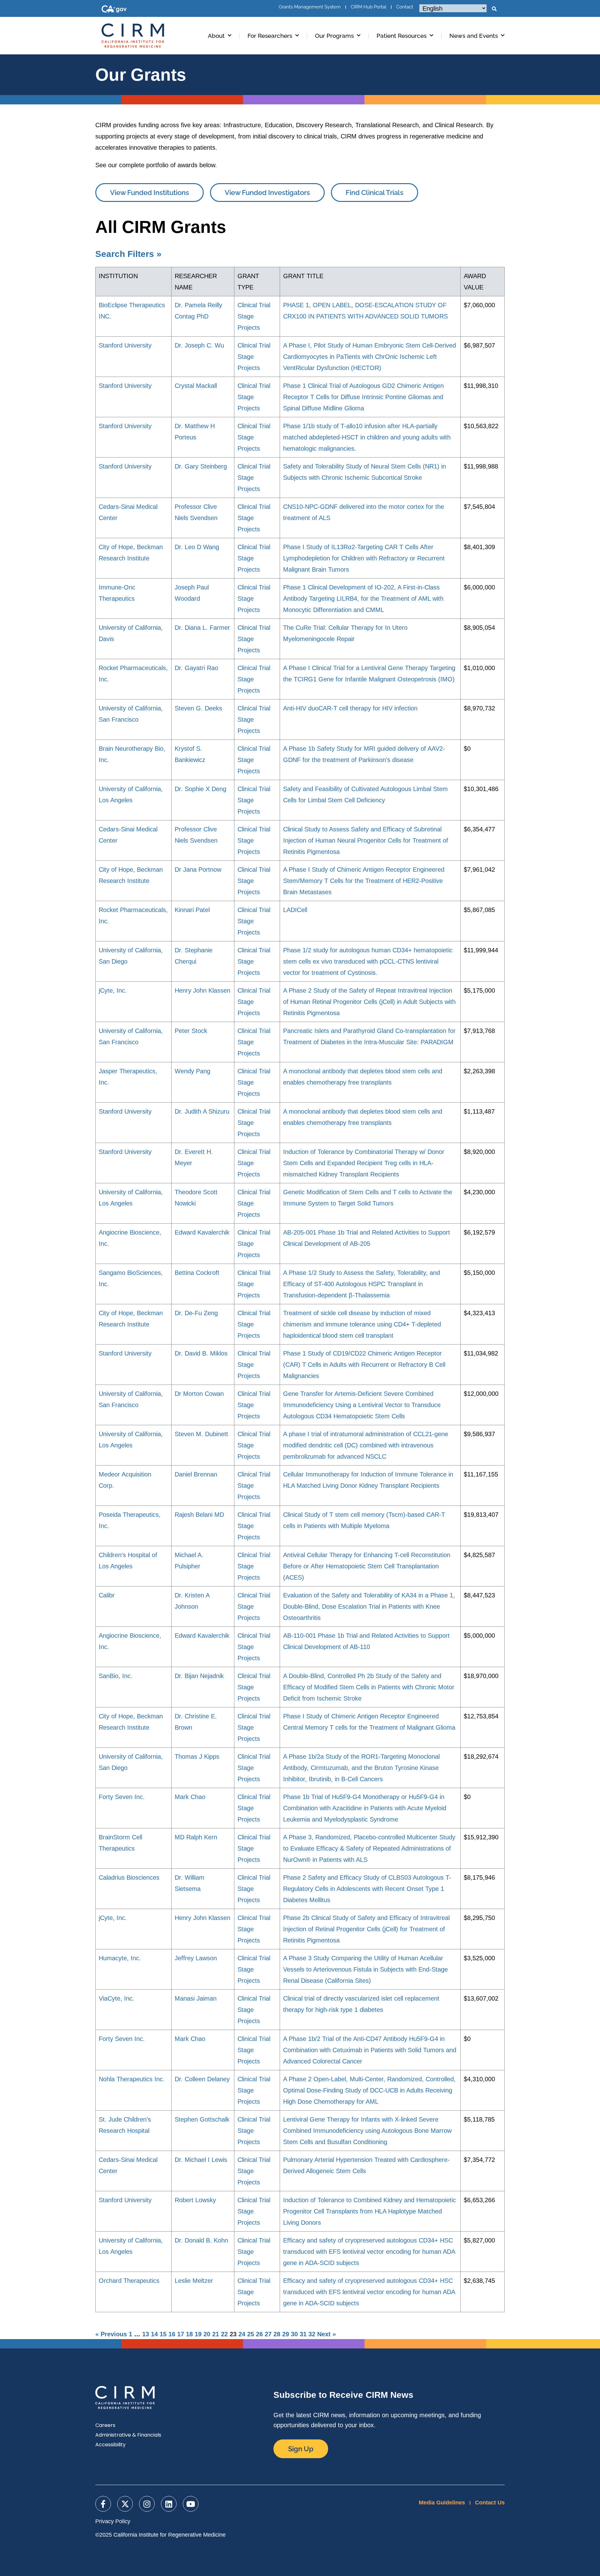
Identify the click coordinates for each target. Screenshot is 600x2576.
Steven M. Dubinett (201, 1434)
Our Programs (334, 36)
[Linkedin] (169, 2504)
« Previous (111, 2334)
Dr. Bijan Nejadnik (199, 1676)
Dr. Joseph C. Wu (199, 345)
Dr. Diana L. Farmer (202, 628)
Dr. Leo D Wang (197, 547)
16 (172, 2334)
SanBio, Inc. (116, 1676)
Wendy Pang (192, 1071)
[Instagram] (147, 2504)
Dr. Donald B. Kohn (201, 2240)
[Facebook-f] (103, 2504)
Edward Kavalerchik (202, 1232)
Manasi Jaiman (196, 1998)
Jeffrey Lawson (196, 1958)
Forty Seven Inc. (122, 1797)
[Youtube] (191, 2504)
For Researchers (270, 36)
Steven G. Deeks (198, 708)
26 (259, 2334)
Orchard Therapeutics (129, 2281)
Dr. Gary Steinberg (201, 466)
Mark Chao (190, 1797)
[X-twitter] (125, 2504)
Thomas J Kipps (197, 1757)
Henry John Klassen (202, 990)
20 (207, 2334)
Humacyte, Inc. (120, 1958)
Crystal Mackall (196, 386)
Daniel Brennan (196, 1474)
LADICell (295, 910)
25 (251, 2334)
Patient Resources (402, 36)
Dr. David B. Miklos (201, 1353)
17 (181, 2334)
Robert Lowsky (195, 2200)
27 (268, 2334)
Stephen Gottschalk (202, 2119)
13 (146, 2334)
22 (224, 2334)
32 (312, 2334)
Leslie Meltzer (194, 2281)
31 (303, 2334)
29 (286, 2334)
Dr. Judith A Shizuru (202, 1111)
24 (242, 2334)
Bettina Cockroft (197, 1273)
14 (154, 2334)
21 (216, 2334)
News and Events (474, 36)
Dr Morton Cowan (199, 1394)
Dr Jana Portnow (198, 870)
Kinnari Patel (192, 910)
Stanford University (125, 345)
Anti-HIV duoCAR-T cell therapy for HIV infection (350, 708)
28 (277, 2334)
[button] (494, 9)
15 (163, 2334)
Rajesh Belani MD (199, 1515)
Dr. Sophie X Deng (200, 789)
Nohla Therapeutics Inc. (132, 2079)
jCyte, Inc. (113, 990)
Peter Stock (191, 1031)
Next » (327, 2334)
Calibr (107, 1595)
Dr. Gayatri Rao (196, 668)
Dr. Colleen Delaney (202, 2079)
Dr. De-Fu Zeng (196, 1313)
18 (189, 2334)
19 (198, 2334)
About (216, 36)
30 (294, 2334)
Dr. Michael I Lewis (201, 2160)
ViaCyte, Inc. (117, 1998)
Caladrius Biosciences (129, 1877)
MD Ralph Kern (196, 1837)
